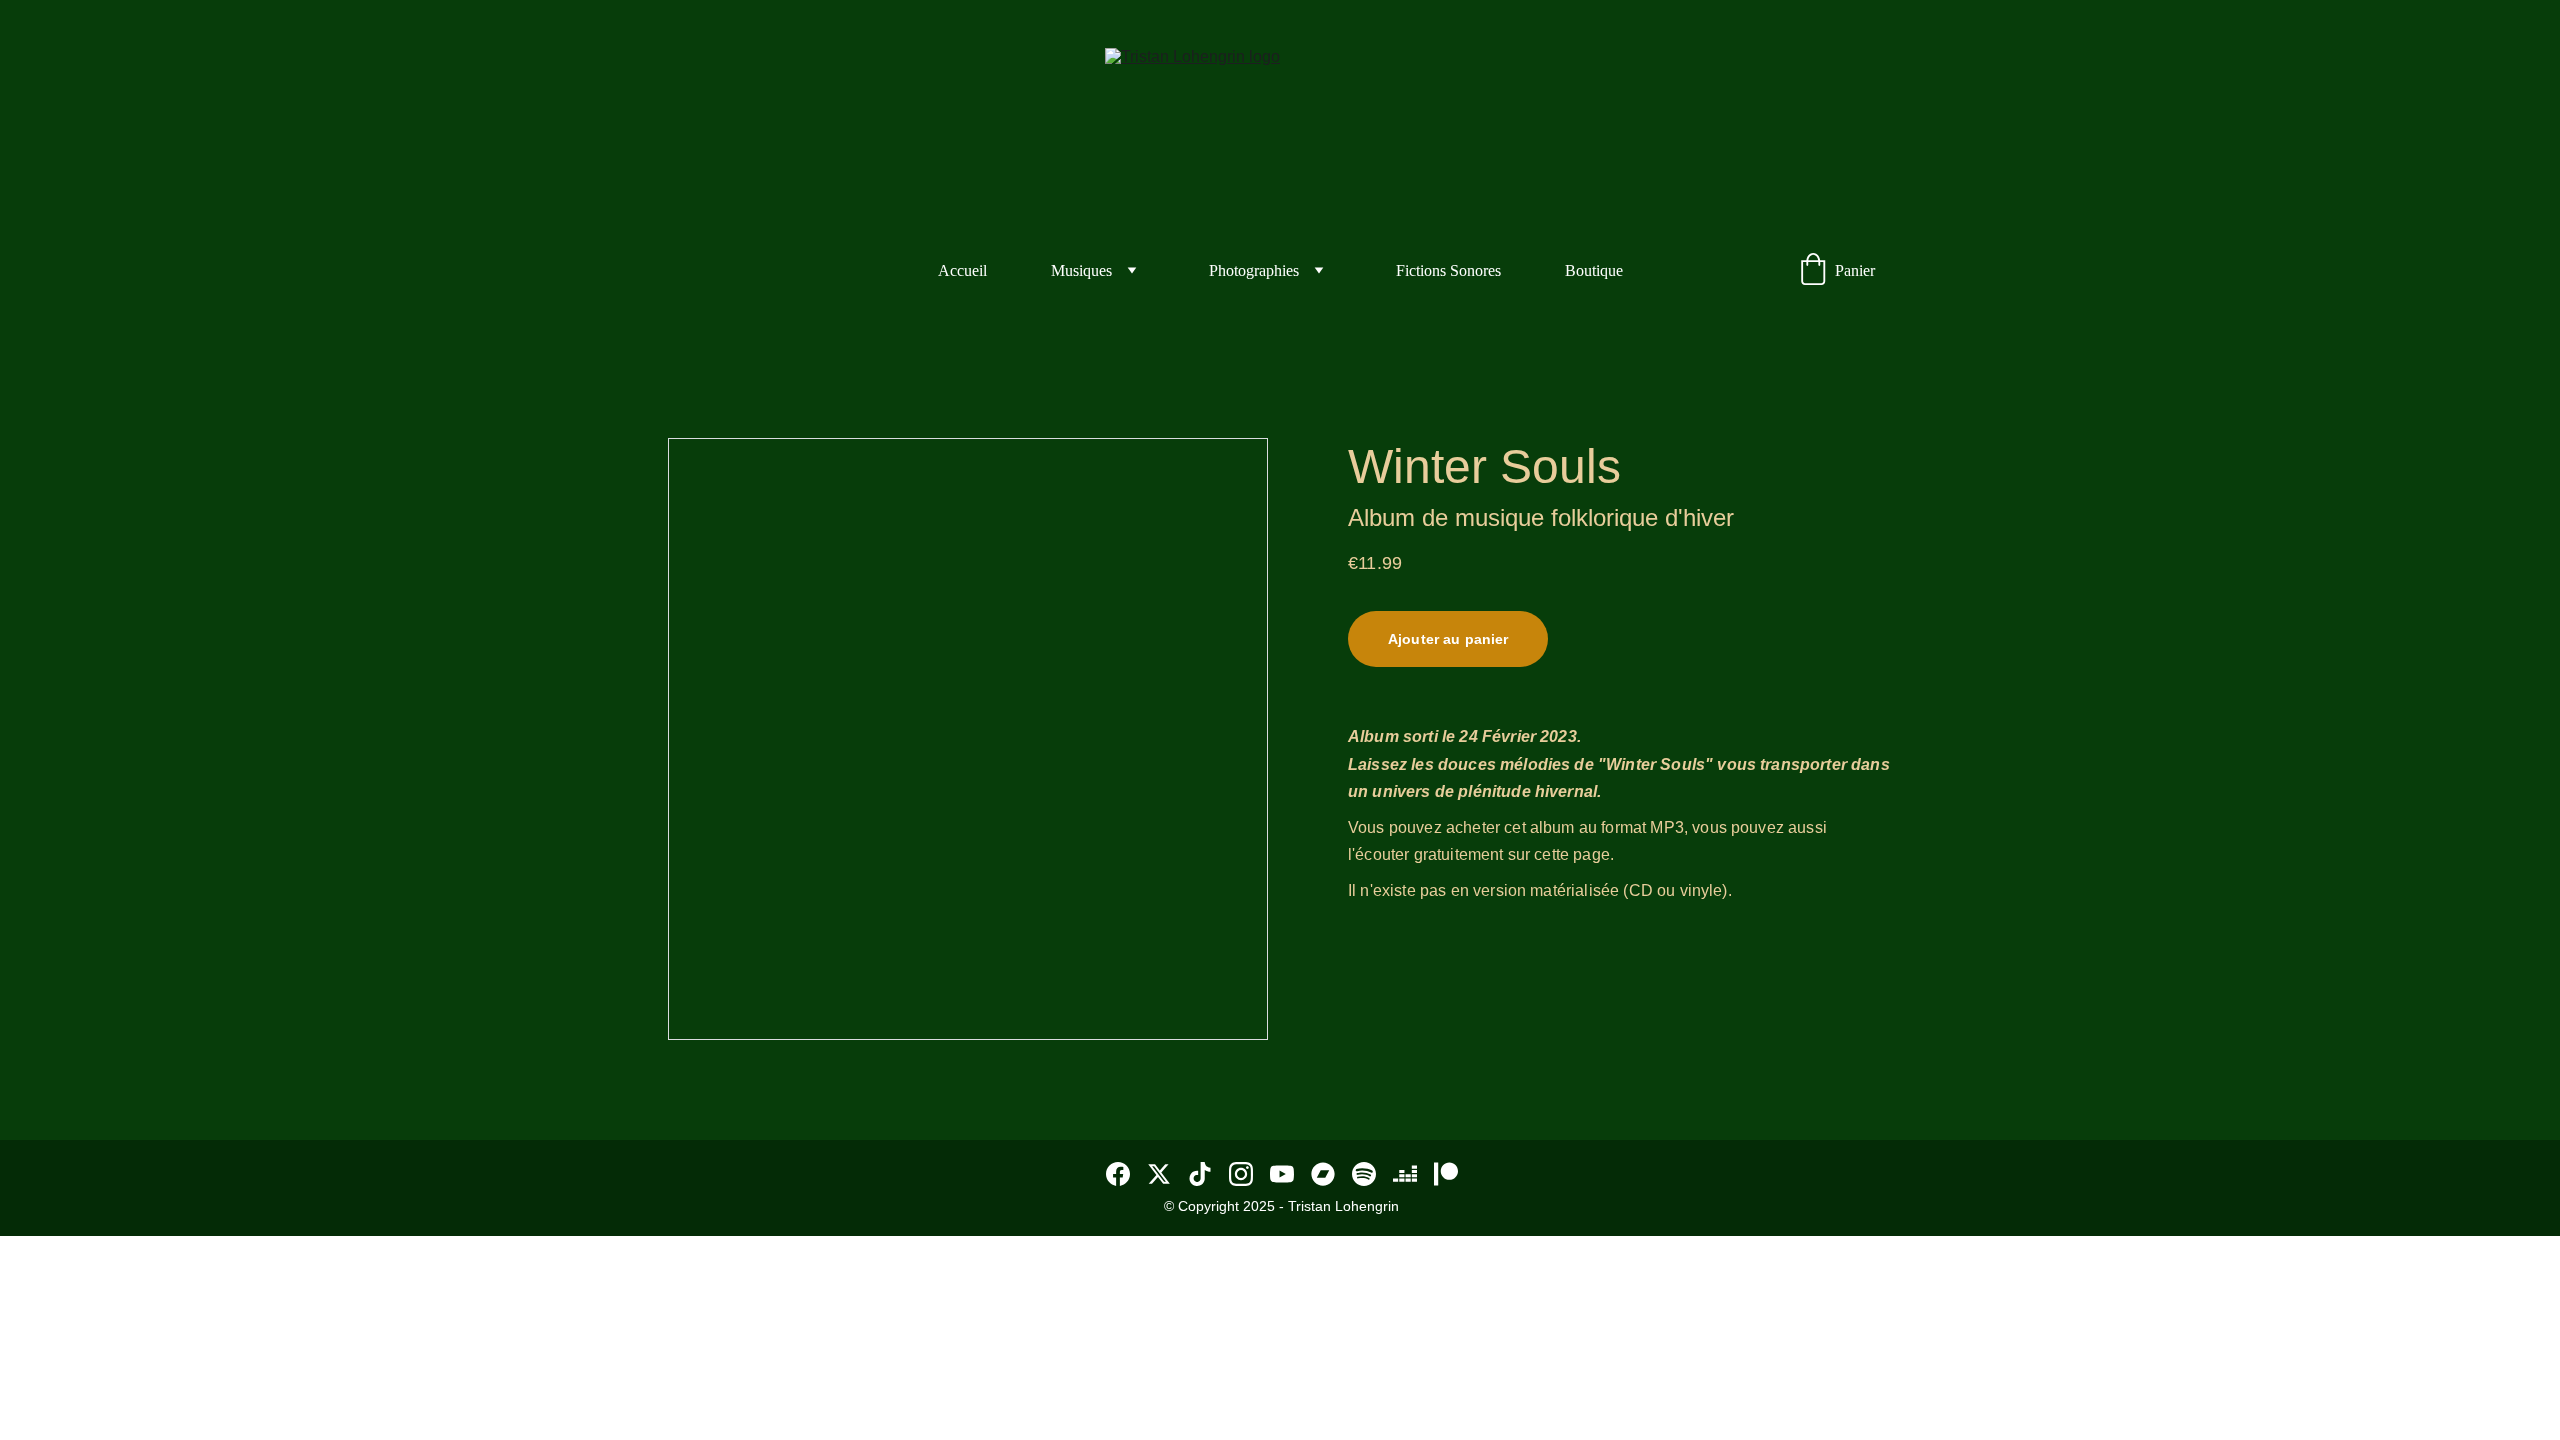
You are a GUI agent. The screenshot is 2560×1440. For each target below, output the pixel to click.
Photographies (1254, 270)
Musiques (1081, 270)
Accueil (962, 270)
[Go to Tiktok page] (1200, 1174)
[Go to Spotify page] (1364, 1174)
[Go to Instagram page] (1241, 1174)
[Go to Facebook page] (1118, 1174)
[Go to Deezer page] (1405, 1174)
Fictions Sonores (1448, 270)
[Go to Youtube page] (1282, 1174)
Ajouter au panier (1448, 639)
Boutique (1594, 270)
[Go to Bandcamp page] (1323, 1174)
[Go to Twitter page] (1159, 1174)
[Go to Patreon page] (1446, 1174)
